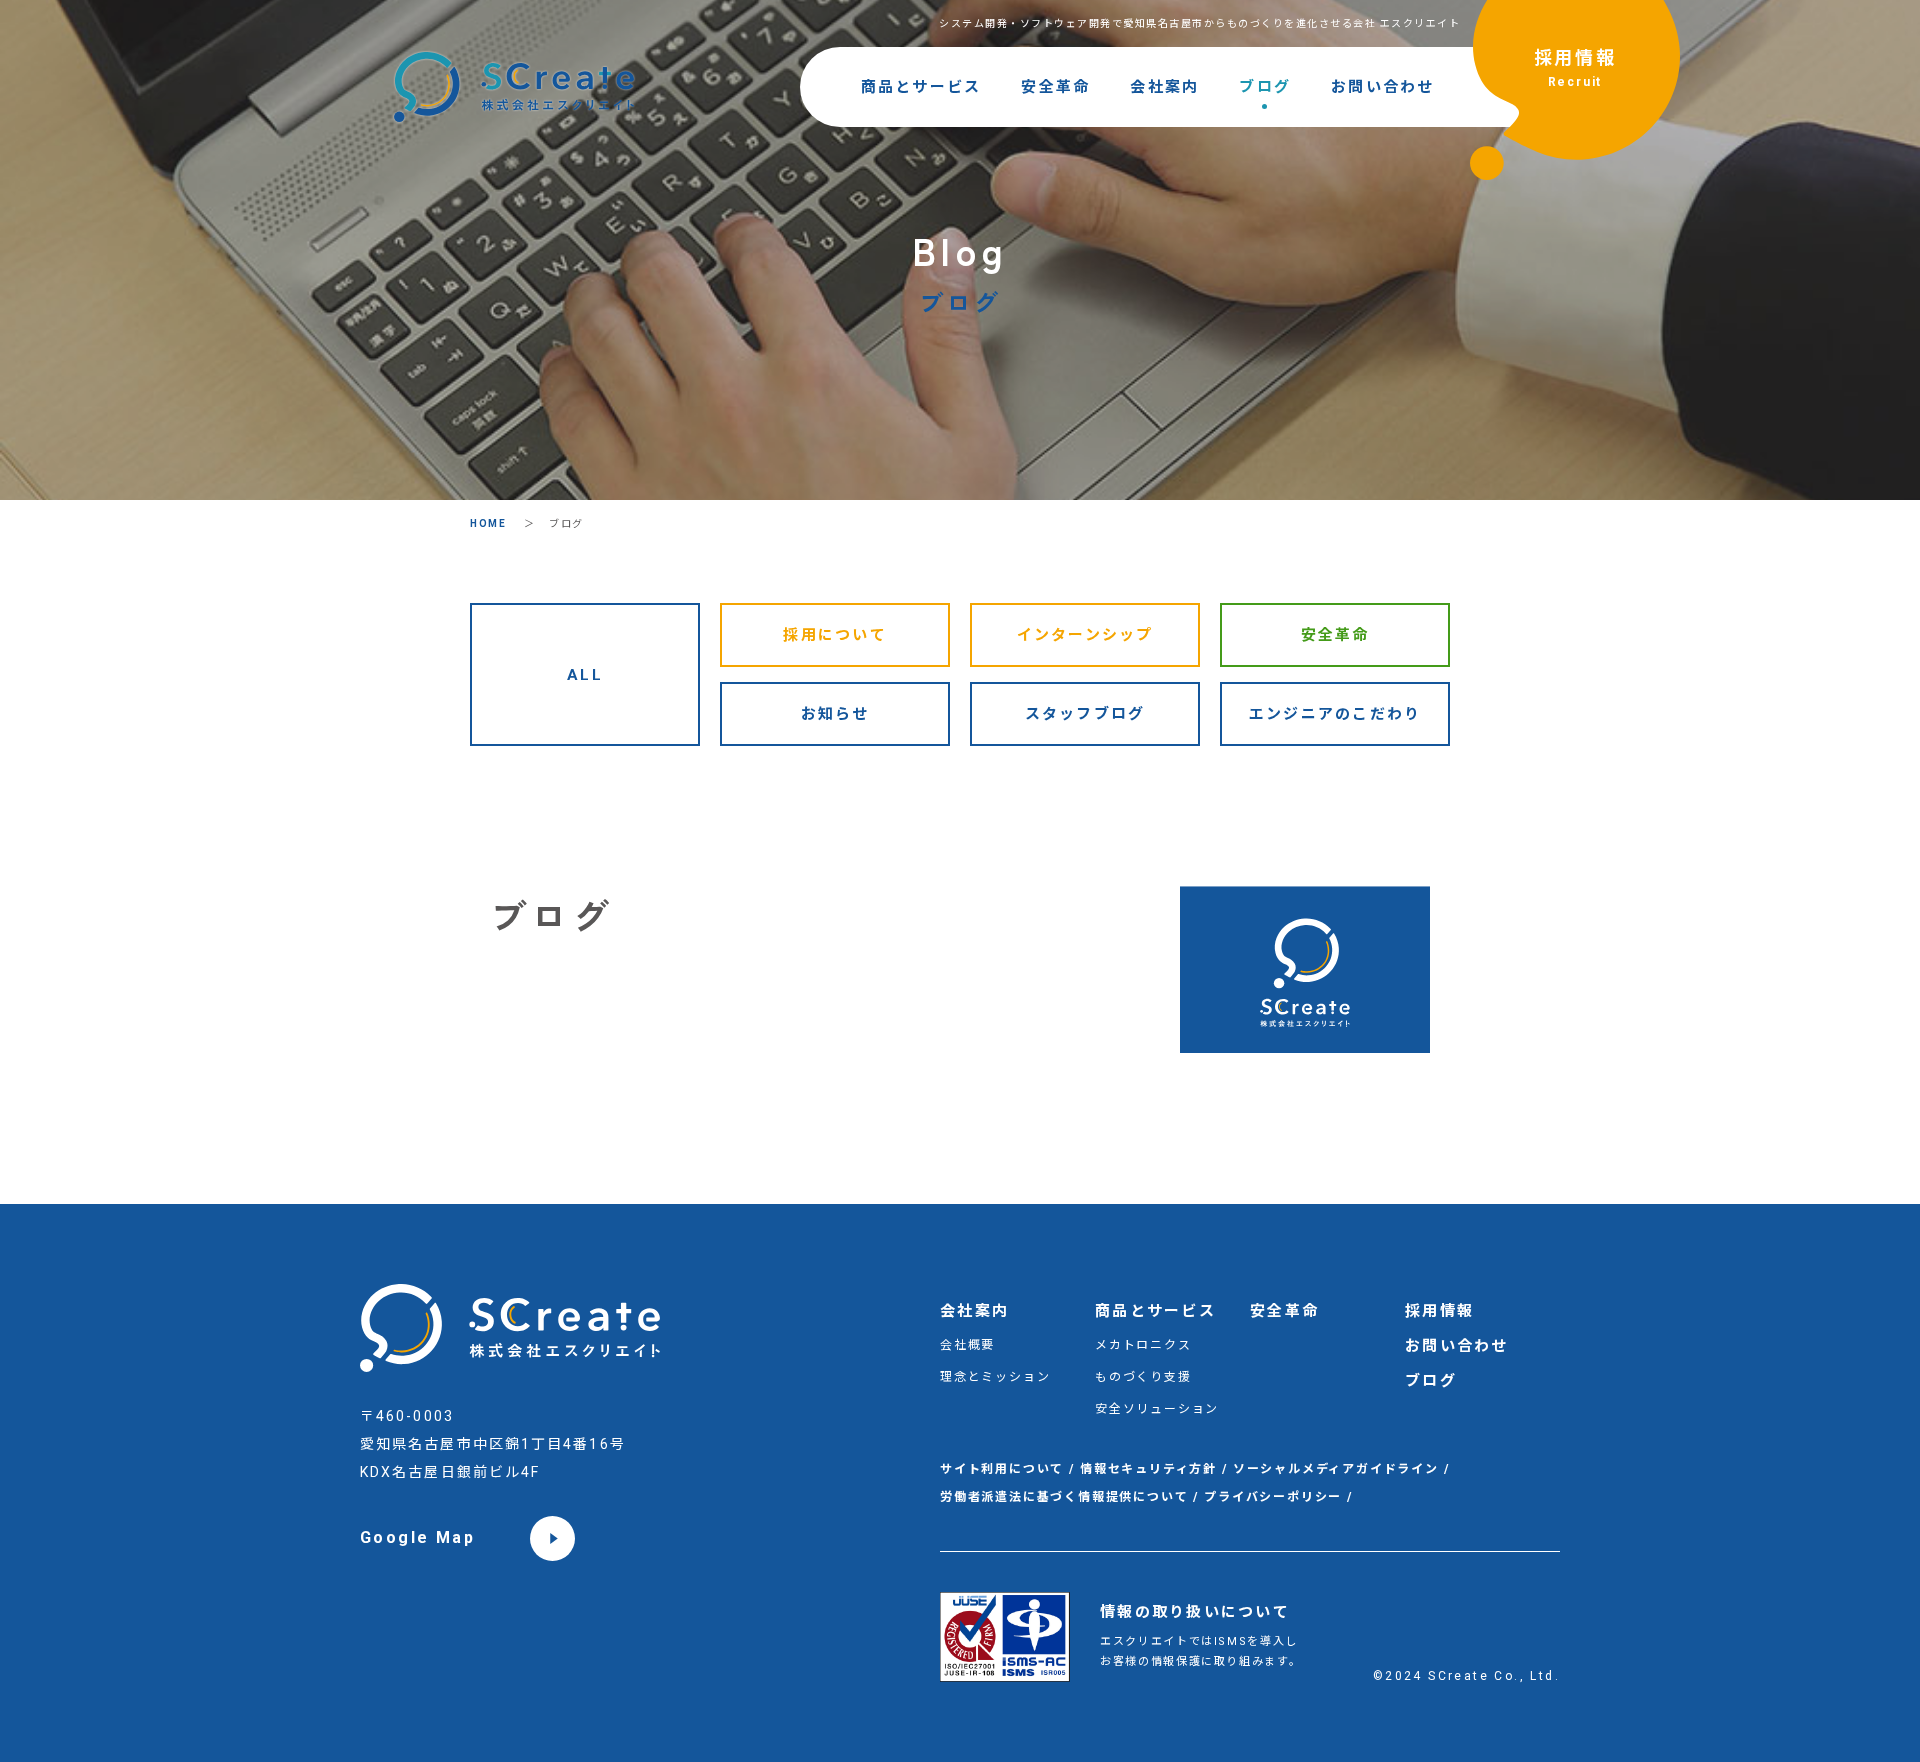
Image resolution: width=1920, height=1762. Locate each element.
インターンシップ (1085, 635)
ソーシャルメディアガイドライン (1336, 1469)
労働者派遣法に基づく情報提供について (1064, 1497)
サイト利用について (1002, 1469)
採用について (835, 635)
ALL (585, 675)
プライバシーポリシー (1273, 1497)
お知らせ (835, 714)
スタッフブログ (1085, 714)
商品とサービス (921, 87)
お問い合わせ (1383, 87)
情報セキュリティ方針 (1148, 1469)
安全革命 (1055, 87)
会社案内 (1164, 87)
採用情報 (1575, 68)
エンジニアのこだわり (1335, 714)
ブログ (1265, 87)
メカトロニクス (1143, 1345)
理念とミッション (995, 1377)
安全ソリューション (1157, 1409)
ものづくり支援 (1143, 1377)
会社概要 (967, 1345)
